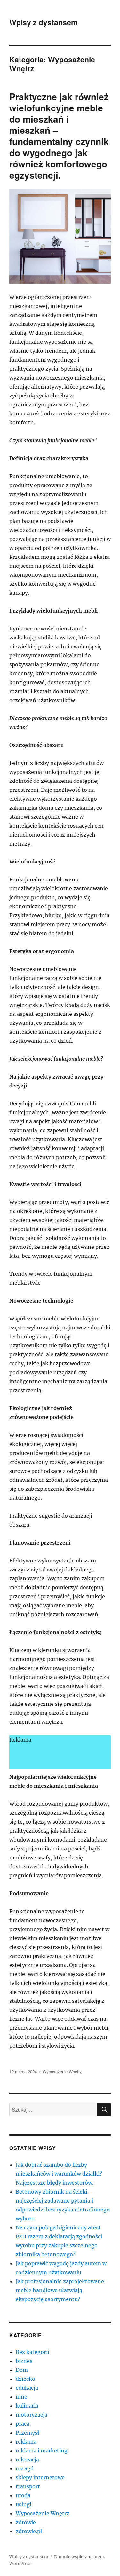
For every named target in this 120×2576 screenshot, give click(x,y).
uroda (23, 2495)
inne (21, 2397)
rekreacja (27, 2460)
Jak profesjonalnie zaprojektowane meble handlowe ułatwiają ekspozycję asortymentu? (60, 2290)
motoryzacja (32, 2415)
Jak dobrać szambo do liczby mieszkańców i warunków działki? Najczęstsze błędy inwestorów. (59, 2174)
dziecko (25, 2379)
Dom (22, 2370)
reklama (26, 2442)
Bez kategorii (32, 2352)
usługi (24, 2504)
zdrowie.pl (29, 2531)
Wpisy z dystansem (43, 22)
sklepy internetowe (40, 2477)
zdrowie (26, 2522)
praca (23, 2424)
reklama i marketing (42, 2451)
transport (28, 2486)
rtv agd (25, 2468)
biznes (24, 2361)
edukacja (27, 2388)
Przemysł (28, 2433)
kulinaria (27, 2406)
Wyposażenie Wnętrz (62, 2071)
